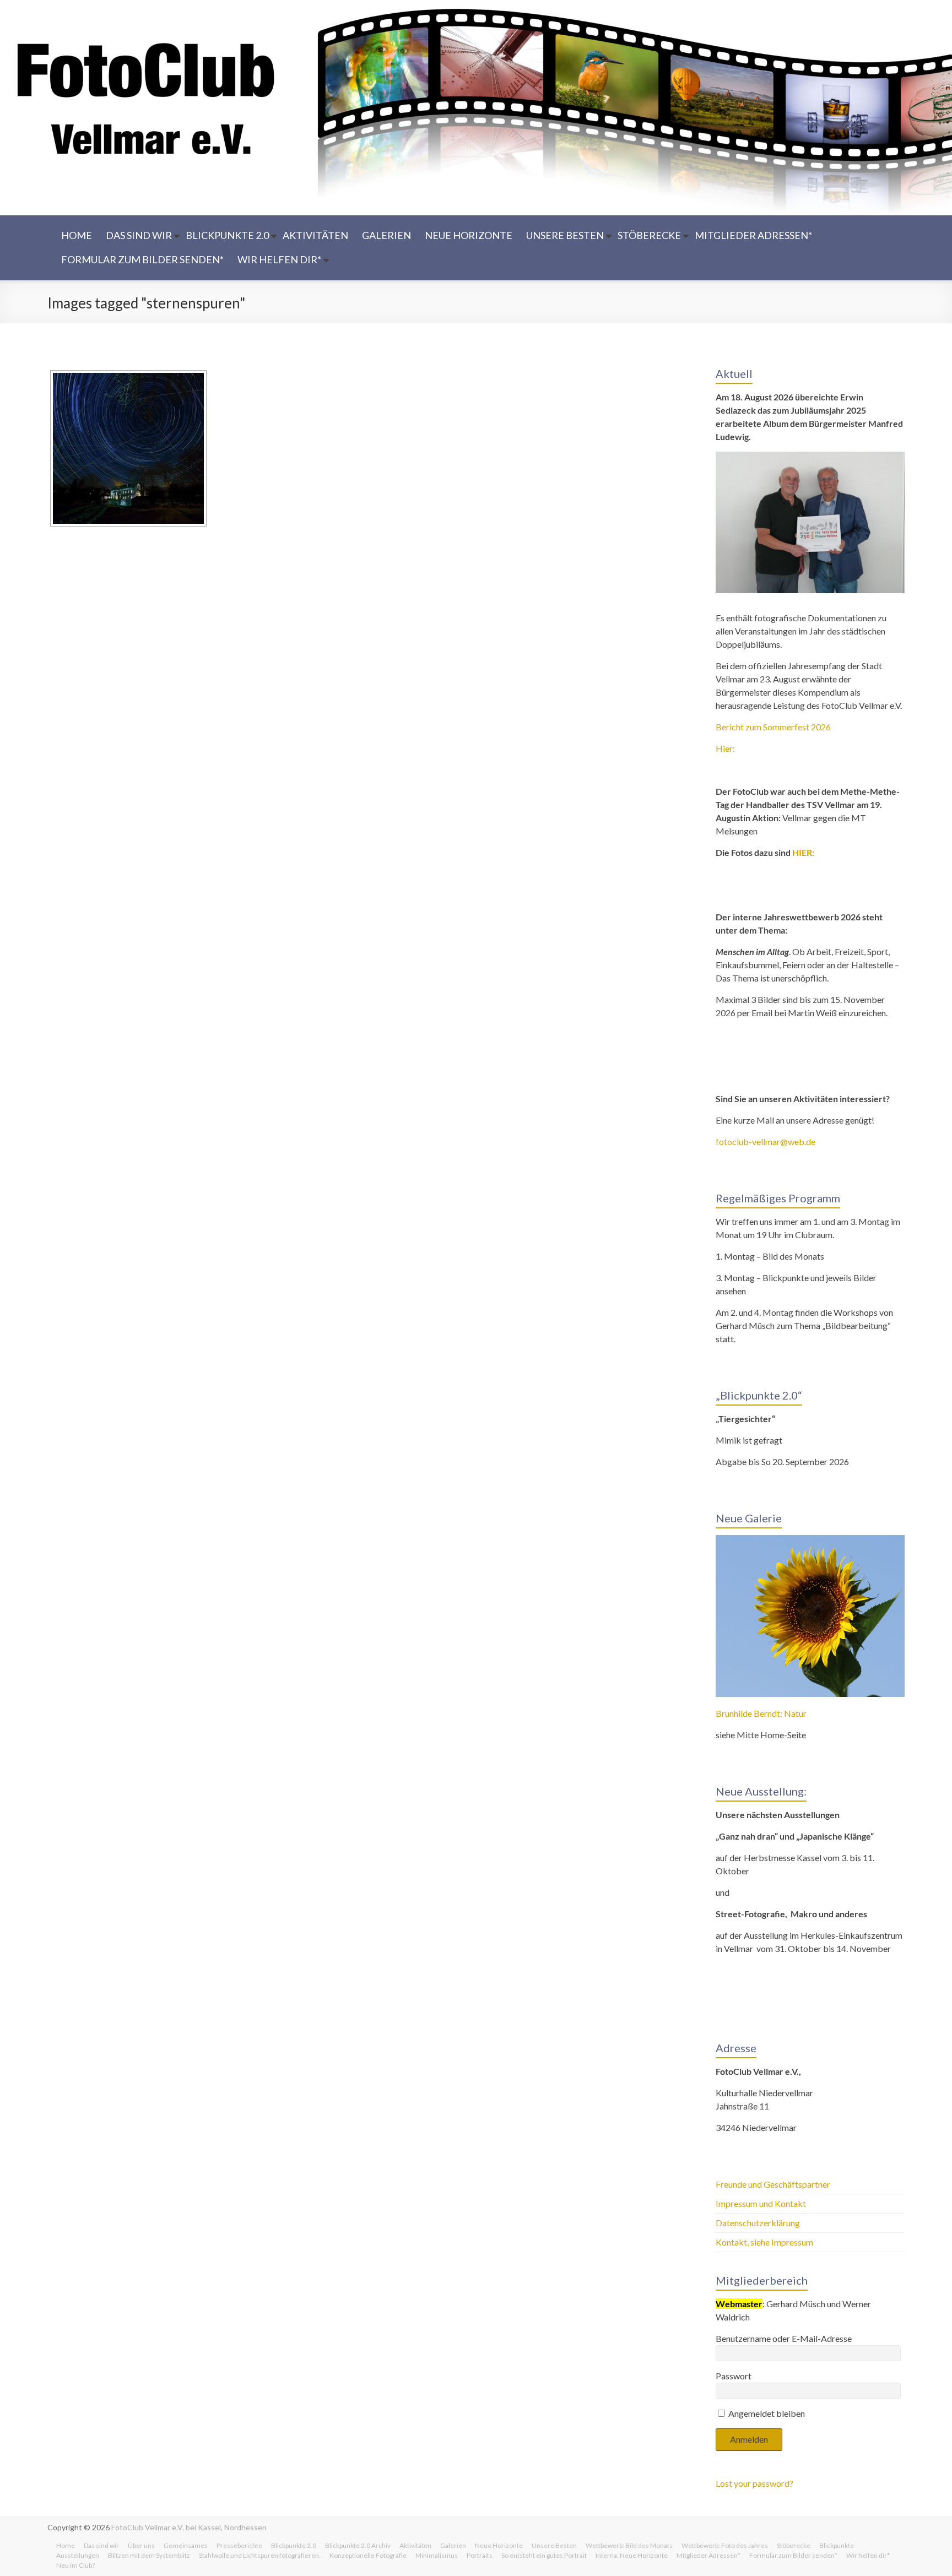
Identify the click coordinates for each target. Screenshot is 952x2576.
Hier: (725, 748)
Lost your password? (754, 2483)
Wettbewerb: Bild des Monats (629, 2545)
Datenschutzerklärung (758, 2223)
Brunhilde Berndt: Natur (761, 1713)
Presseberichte (239, 2545)
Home (77, 235)
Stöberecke (649, 235)
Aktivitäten (315, 235)
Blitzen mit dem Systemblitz (149, 2555)
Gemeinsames (186, 2545)
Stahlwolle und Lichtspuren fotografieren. (260, 2555)
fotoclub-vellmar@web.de (766, 1141)
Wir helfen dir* (279, 259)
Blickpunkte (837, 2545)
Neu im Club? (75, 2565)
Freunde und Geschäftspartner (774, 2184)
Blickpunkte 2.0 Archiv (358, 2545)
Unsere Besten (565, 235)
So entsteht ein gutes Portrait (544, 2555)
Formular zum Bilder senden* (142, 259)
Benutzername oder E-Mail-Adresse (784, 2338)
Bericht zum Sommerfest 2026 (773, 727)
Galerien (386, 235)
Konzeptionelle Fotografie (368, 2555)
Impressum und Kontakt (761, 2203)
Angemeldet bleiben (766, 2413)
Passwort (734, 2376)
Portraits (480, 2555)
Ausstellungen (78, 2555)
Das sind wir (139, 235)
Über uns (141, 2545)
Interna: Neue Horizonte (632, 2555)
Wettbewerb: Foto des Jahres (725, 2545)
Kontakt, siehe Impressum (764, 2242)
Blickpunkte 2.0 (227, 235)
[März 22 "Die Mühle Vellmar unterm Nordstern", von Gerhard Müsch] (128, 448)
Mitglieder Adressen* (753, 235)
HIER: (803, 852)
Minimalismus (437, 2555)
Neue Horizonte (469, 235)
